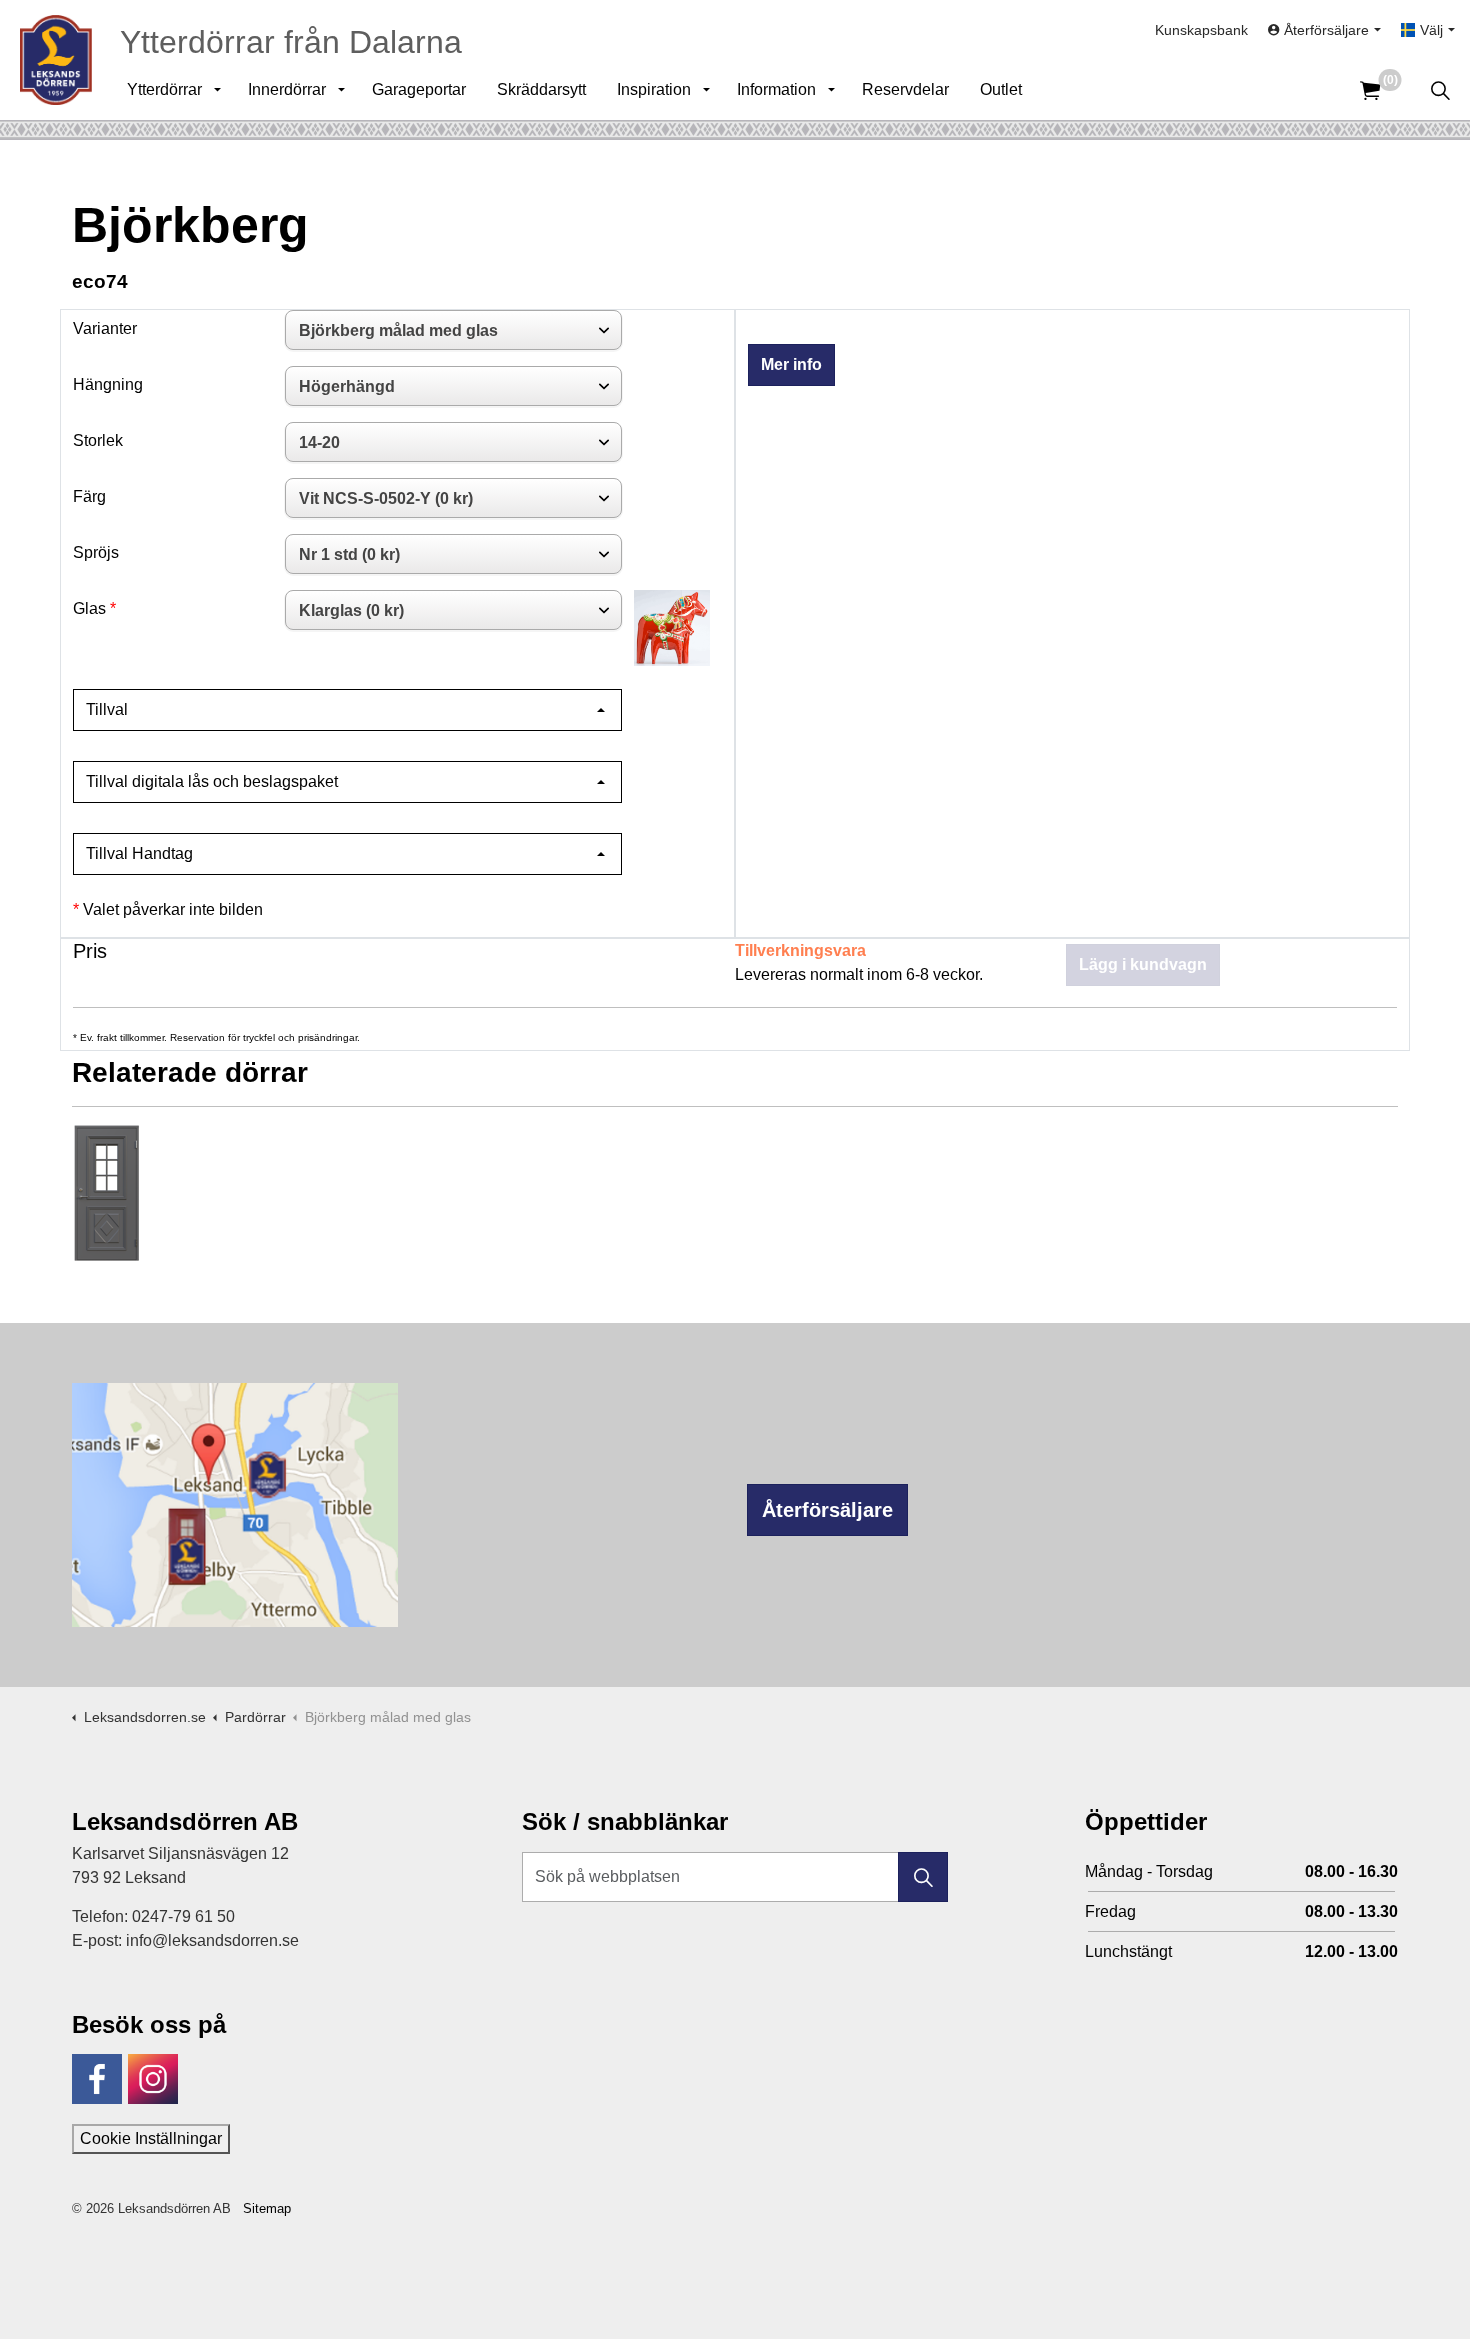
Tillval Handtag (139, 853)
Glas (89, 608)
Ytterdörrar (164, 89)
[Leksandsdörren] (56, 60)
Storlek (98, 440)
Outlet (1001, 89)
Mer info (791, 364)
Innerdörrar (287, 89)
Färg (89, 496)
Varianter (105, 328)
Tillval (107, 709)
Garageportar (419, 89)
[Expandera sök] (1440, 90)
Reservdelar (905, 89)
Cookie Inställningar (151, 2138)
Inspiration (654, 89)
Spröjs (96, 552)
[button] (923, 1877)
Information (776, 89)
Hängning (108, 384)
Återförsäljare (827, 1510)
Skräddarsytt (541, 89)
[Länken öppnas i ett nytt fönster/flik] (97, 2079)
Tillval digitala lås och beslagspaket (212, 781)
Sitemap (267, 2208)
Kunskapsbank (1201, 30)
